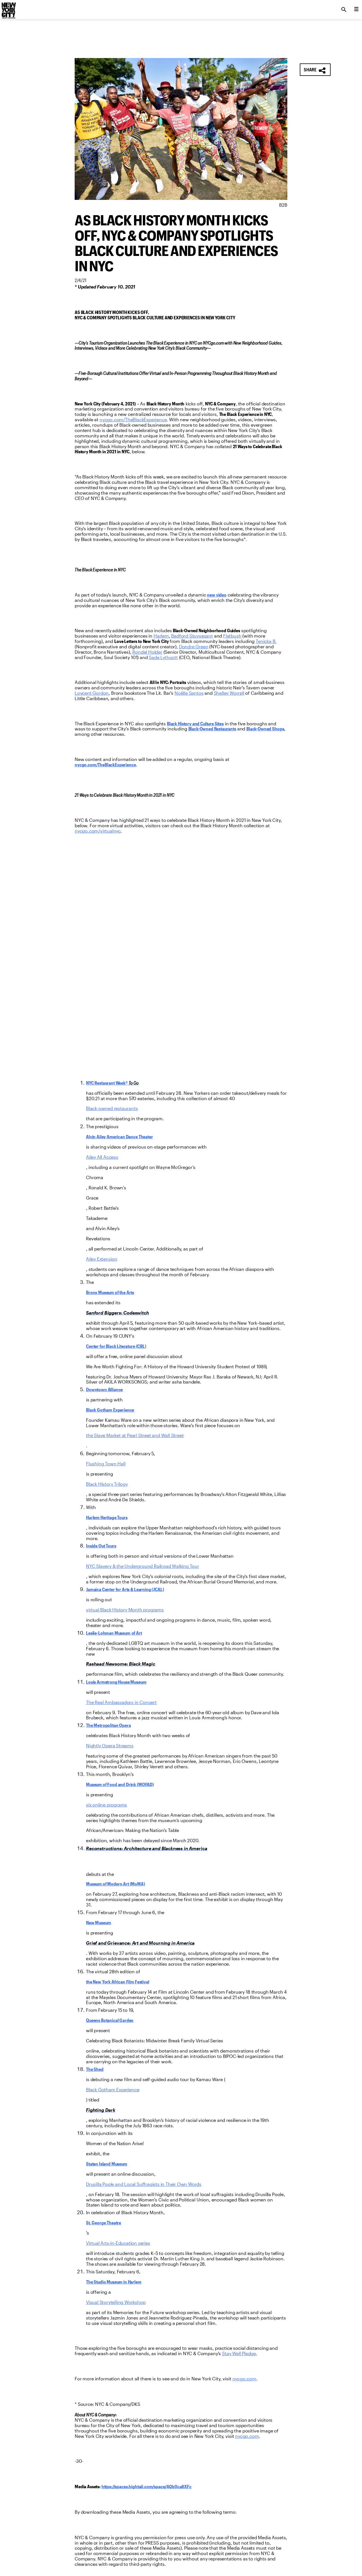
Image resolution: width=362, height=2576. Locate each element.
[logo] (8, 8)
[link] (133, 420)
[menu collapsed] (356, 10)
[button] (315, 70)
